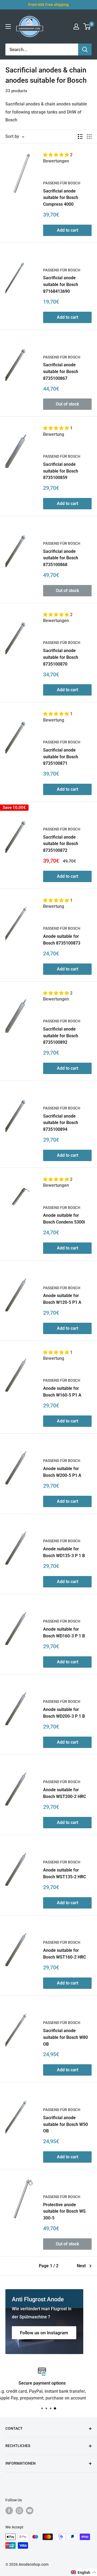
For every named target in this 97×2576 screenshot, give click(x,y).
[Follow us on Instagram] (19, 2511)
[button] (57, 155)
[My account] (76, 26)
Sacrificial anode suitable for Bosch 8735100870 (61, 657)
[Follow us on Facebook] (9, 2511)
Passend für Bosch (62, 183)
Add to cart (67, 230)
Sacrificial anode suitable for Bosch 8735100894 (61, 1123)
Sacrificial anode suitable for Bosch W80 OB (65, 2037)
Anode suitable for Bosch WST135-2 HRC (65, 1873)
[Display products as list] (80, 137)
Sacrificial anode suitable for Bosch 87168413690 (61, 285)
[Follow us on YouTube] (30, 2511)
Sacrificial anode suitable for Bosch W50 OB (65, 2124)
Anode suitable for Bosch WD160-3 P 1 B (64, 1633)
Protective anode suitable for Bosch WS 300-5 (64, 2211)
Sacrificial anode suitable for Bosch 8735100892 (61, 1036)
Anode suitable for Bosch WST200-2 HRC (65, 1793)
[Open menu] (8, 26)
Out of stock (67, 404)
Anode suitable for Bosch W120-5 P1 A (62, 1299)
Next (81, 2266)
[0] (87, 26)
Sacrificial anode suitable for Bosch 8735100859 (61, 471)
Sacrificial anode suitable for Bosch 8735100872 (61, 844)
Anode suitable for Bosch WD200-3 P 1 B (64, 1713)
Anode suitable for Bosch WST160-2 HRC (65, 1954)
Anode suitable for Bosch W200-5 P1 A (62, 1472)
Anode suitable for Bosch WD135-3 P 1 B (64, 1552)
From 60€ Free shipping (48, 5)
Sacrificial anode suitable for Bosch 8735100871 (61, 757)
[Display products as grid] (89, 137)
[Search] (85, 49)
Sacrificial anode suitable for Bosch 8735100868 (61, 558)
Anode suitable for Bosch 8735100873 (62, 940)
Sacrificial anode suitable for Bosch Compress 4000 (61, 198)
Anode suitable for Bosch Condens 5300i (64, 1219)
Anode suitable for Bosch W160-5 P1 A (62, 1392)
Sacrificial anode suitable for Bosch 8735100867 (61, 372)
